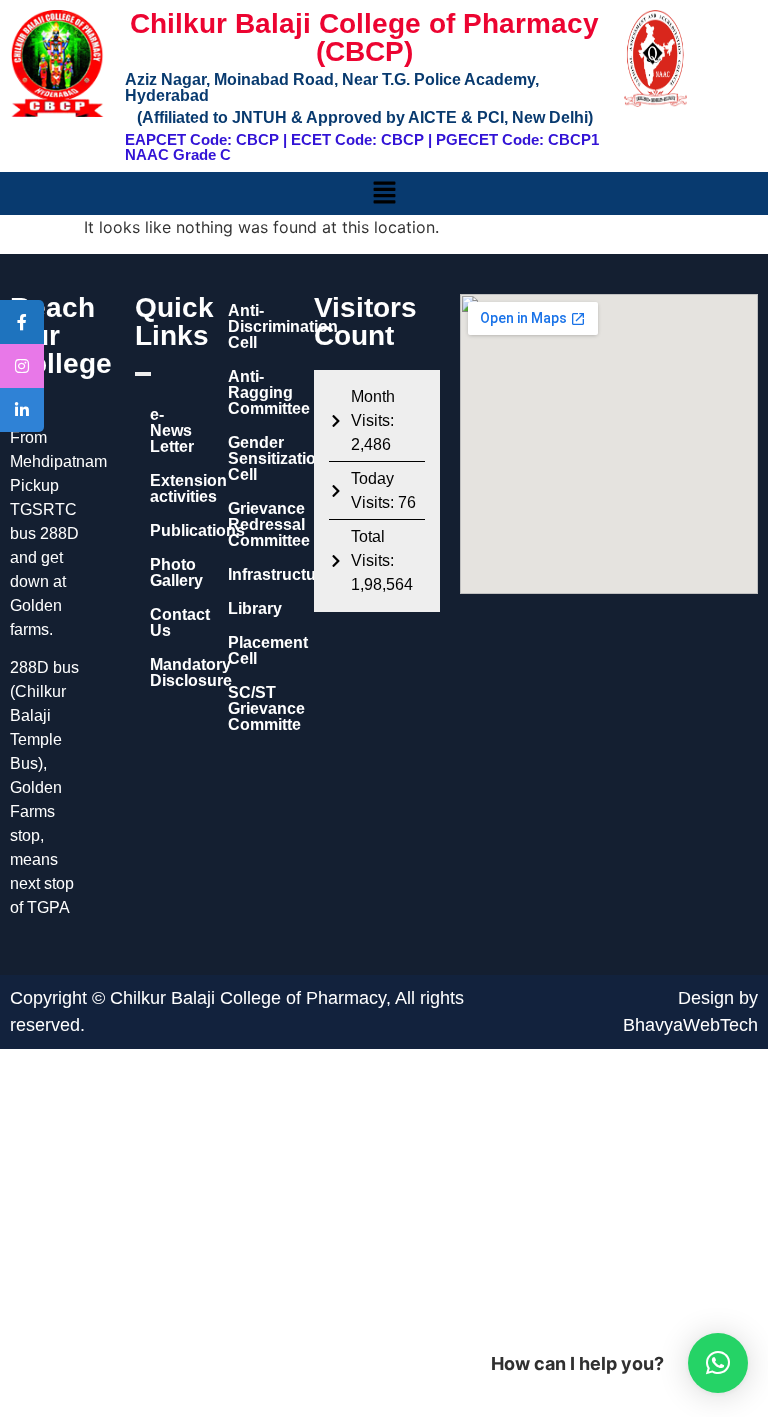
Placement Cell (261, 650)
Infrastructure (261, 574)
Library (255, 608)
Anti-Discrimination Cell (261, 326)
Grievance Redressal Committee (261, 524)
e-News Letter (169, 430)
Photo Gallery (169, 572)
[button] (384, 193)
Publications (169, 530)
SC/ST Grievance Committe (261, 708)
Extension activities (169, 488)
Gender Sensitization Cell (261, 458)
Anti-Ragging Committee (261, 392)
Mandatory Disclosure (169, 672)
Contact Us (169, 622)
